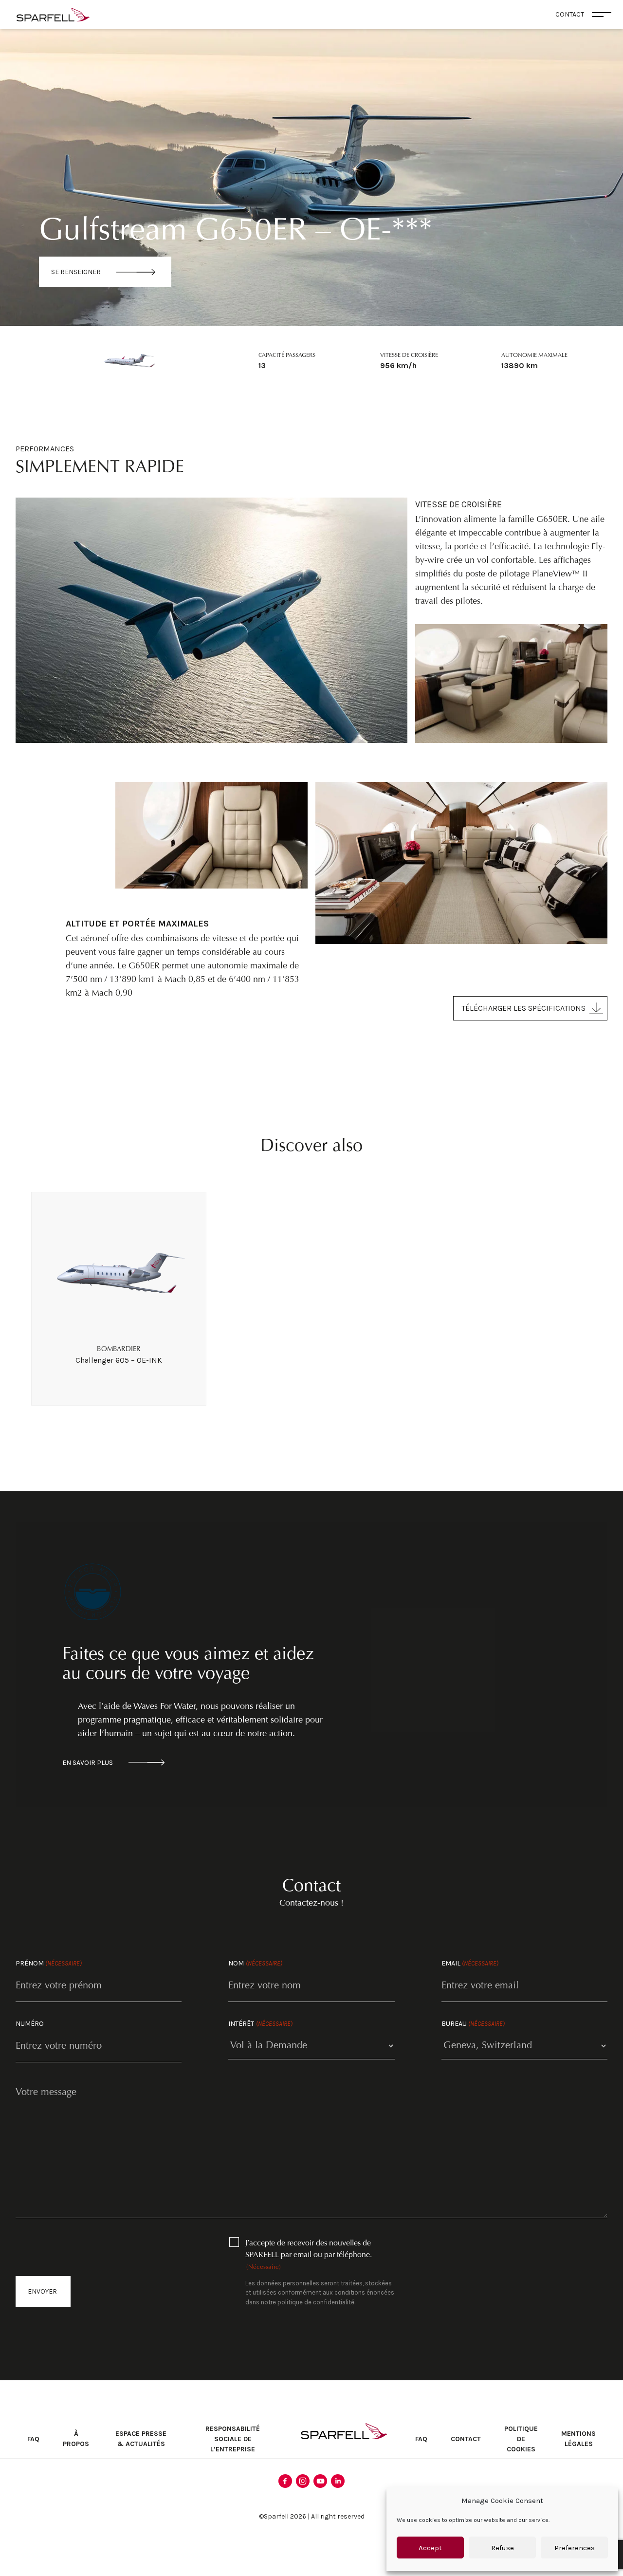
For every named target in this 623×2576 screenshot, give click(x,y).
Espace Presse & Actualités (141, 2439)
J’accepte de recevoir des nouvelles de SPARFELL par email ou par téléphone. (309, 2255)
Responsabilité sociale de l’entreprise (233, 2439)
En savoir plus (88, 1763)
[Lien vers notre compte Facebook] (285, 2481)
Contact (466, 2439)
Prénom (49, 1963)
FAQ (33, 2439)
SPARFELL (344, 2431)
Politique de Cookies (521, 2439)
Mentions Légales (578, 2439)
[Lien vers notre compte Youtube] (320, 2481)
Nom (255, 1963)
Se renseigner (76, 272)
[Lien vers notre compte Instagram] (303, 2481)
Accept (430, 2548)
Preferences (575, 2548)
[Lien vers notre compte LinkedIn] (338, 2481)
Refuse (503, 2548)
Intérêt (260, 2024)
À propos (76, 2439)
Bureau (473, 2024)
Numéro (30, 2024)
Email (470, 1963)
